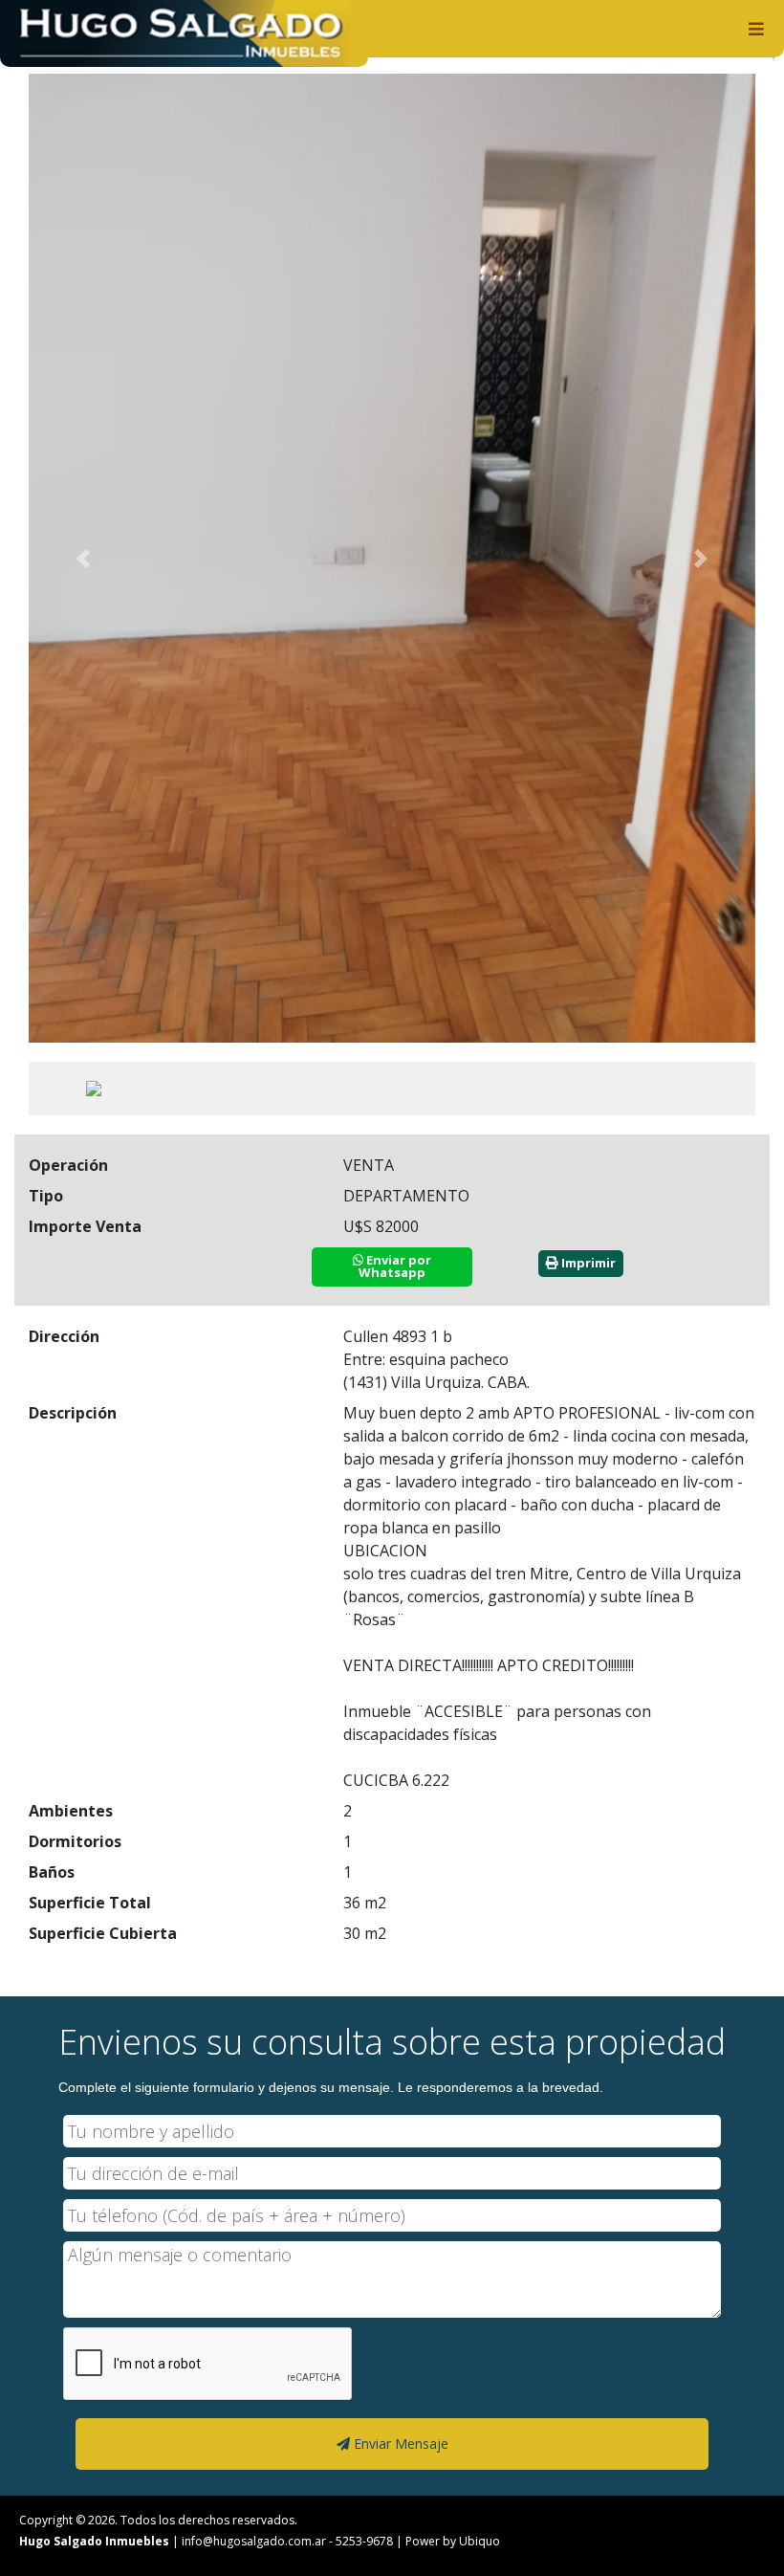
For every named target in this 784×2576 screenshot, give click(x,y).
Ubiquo (479, 2541)
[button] (83, 558)
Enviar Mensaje (399, 2444)
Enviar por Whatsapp (395, 1266)
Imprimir (587, 1263)
